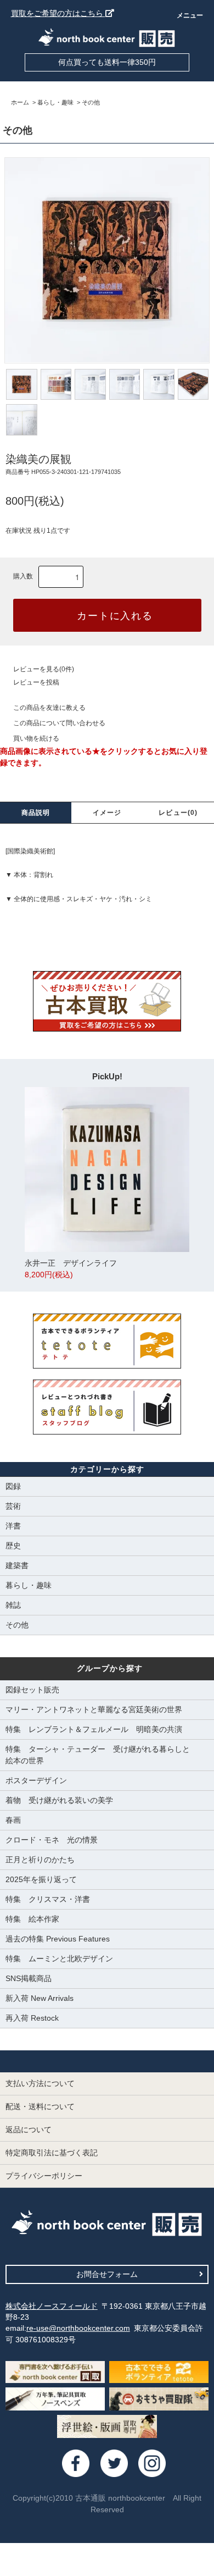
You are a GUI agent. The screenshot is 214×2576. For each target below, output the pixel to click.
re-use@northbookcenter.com (78, 2328)
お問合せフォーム (107, 2274)
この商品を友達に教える (49, 708)
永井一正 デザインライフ (71, 1269)
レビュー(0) (178, 813)
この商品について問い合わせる (59, 723)
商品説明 (36, 813)
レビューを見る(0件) (44, 669)
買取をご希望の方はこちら (58, 13)
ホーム (20, 102)
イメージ (107, 813)
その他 (91, 102)
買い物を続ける (36, 738)
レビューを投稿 (36, 682)
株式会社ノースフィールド (52, 2306)
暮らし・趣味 (55, 102)
